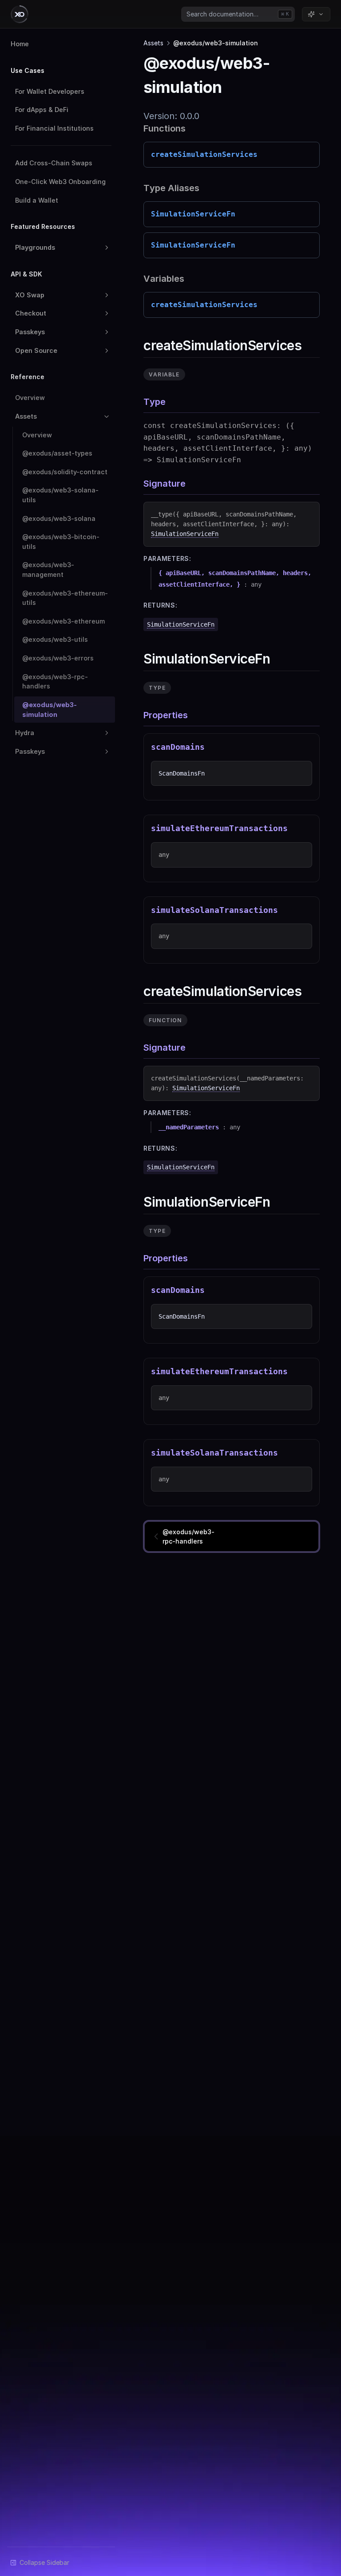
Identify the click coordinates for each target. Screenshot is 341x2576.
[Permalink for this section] (309, 345)
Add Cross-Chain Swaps (54, 163)
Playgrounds (35, 247)
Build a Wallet (37, 200)
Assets (26, 416)
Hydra (25, 733)
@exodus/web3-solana (59, 518)
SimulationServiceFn (185, 534)
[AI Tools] (316, 14)
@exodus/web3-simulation (50, 710)
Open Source (36, 350)
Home (20, 44)
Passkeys (30, 332)
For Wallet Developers (50, 91)
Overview (30, 398)
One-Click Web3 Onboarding (60, 182)
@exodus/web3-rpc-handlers (55, 682)
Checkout (31, 313)
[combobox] (238, 14)
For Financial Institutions (54, 128)
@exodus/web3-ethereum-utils (65, 598)
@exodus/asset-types (57, 453)
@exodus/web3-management (48, 570)
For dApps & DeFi (42, 110)
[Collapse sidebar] (40, 2562)
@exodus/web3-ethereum (63, 621)
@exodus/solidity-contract (65, 472)
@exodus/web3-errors (58, 658)
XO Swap (30, 295)
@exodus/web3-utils (55, 639)
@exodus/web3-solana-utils (60, 495)
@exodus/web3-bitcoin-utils (61, 542)
